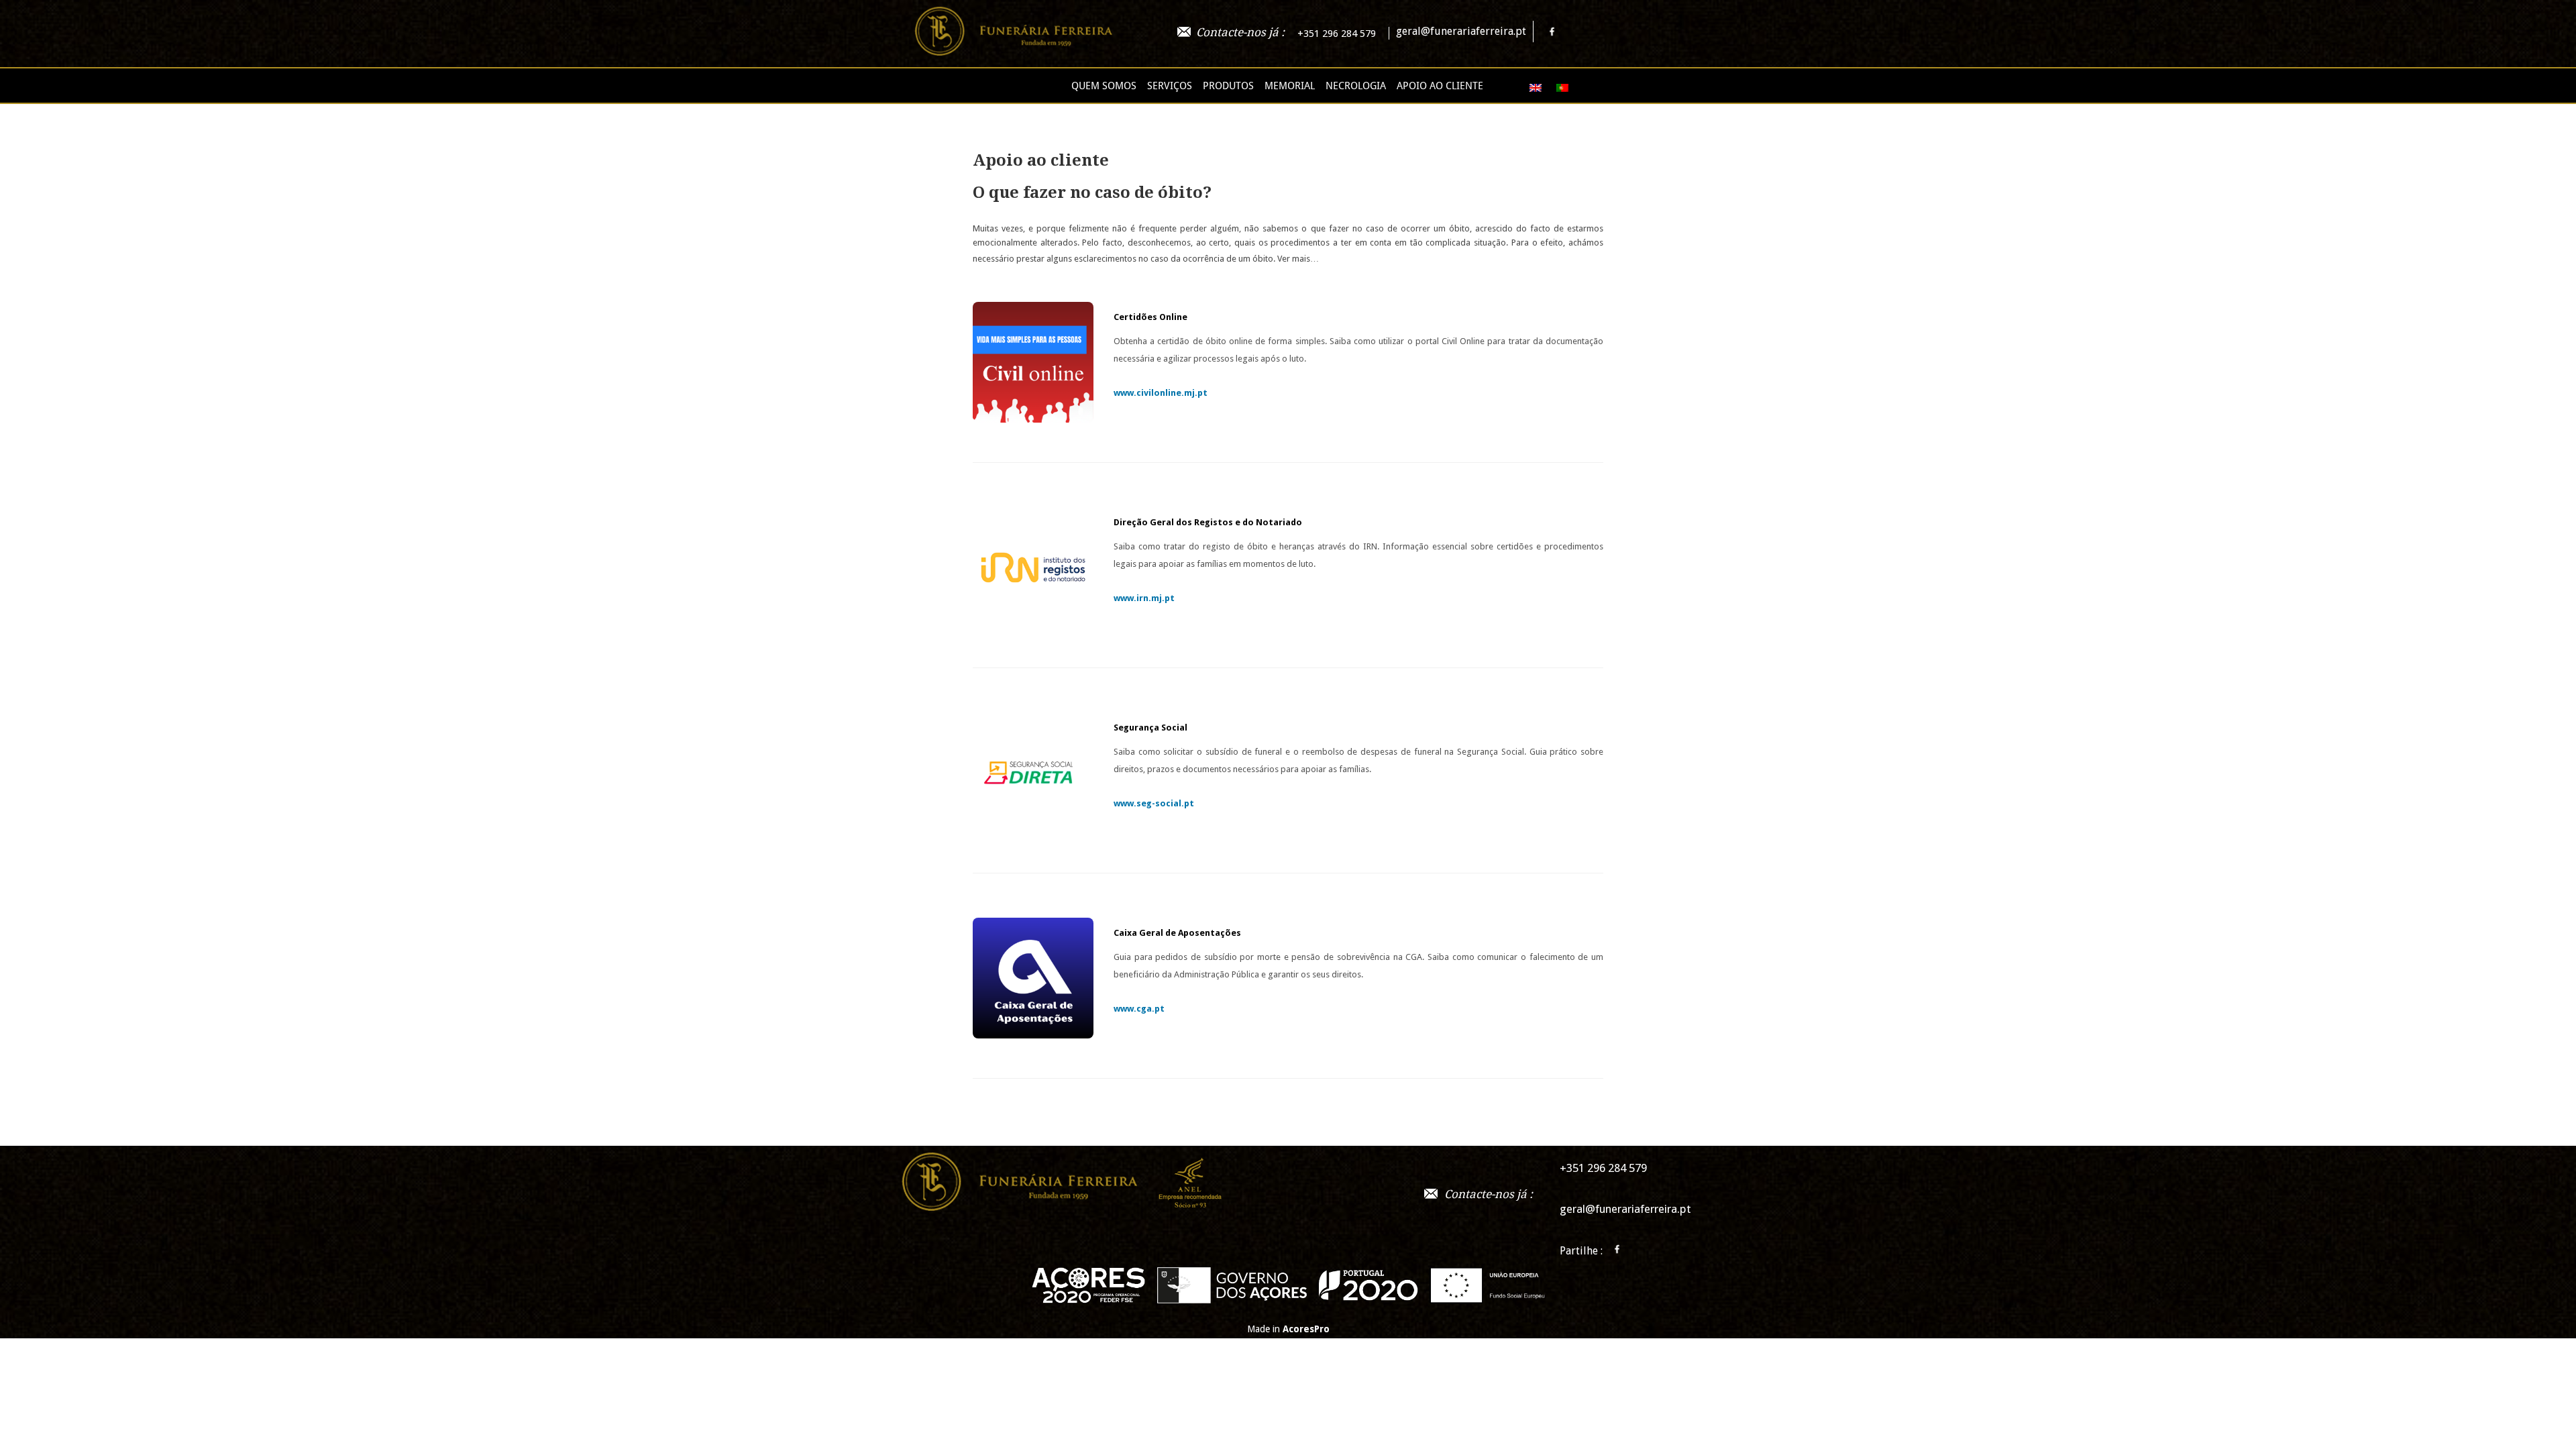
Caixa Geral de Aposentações (1177, 933)
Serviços (1170, 86)
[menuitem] (1529, 88)
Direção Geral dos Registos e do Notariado (1208, 522)
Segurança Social (1150, 728)
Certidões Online (1150, 317)
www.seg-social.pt (1154, 803)
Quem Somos (1104, 86)
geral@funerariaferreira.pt (1461, 31)
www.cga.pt (1139, 1009)
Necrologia (1356, 86)
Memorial (1290, 86)
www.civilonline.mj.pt (1161, 393)
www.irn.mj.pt (1144, 598)
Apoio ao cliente (1440, 86)
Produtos (1228, 86)
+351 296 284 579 (1337, 34)
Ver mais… (1298, 259)
